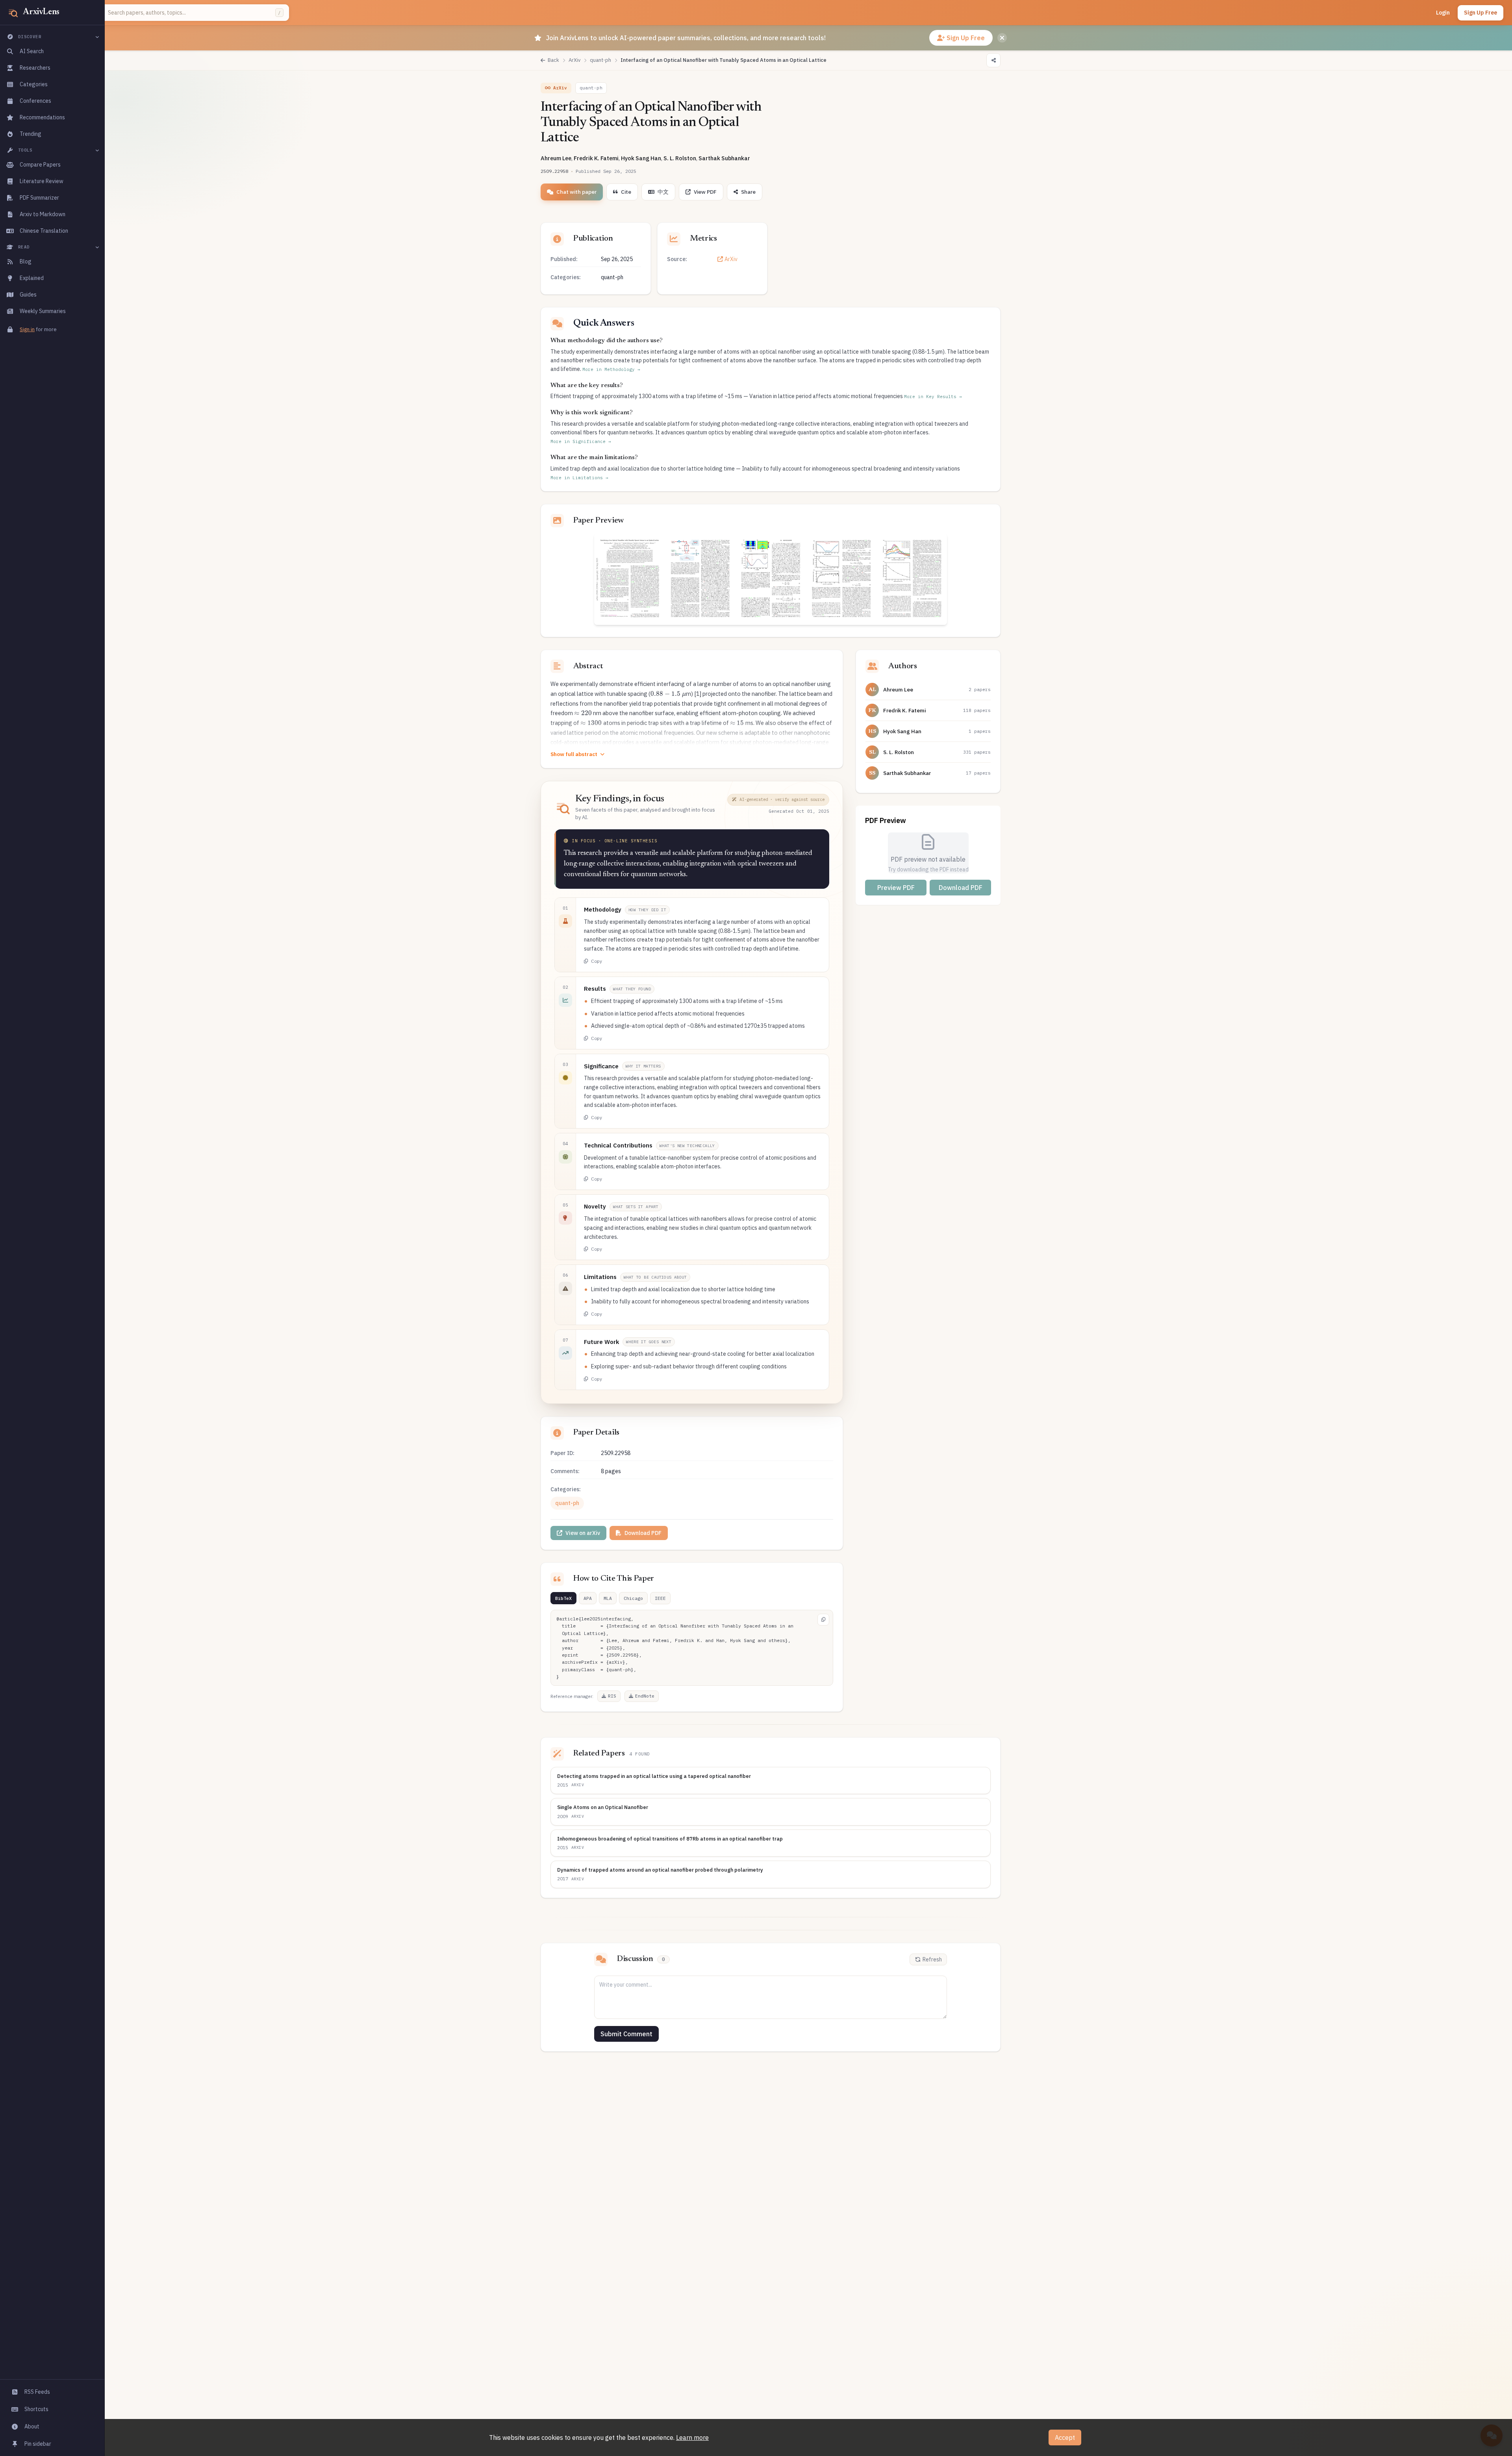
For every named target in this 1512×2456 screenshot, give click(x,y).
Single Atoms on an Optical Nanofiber (603, 1807)
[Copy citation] (823, 1620)
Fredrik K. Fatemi (596, 158)
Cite (626, 192)
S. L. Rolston (680, 158)
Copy (597, 961)
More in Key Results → (933, 397)
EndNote (645, 1696)
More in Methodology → (611, 369)
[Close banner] (1002, 38)
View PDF (705, 192)
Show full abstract (574, 754)
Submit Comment (626, 2034)
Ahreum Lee (556, 158)
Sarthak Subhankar (724, 158)
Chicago (633, 1598)
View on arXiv (583, 1533)
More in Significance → (581, 441)
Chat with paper (576, 192)
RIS (612, 1696)
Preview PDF (896, 888)
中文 (663, 192)
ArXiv (731, 259)
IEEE (660, 1598)
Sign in (27, 329)
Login (1443, 13)
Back (553, 60)
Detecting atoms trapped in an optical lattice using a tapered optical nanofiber (654, 1776)
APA (588, 1598)
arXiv (578, 1785)
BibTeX (563, 1598)
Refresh (932, 1959)
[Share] (993, 60)
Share (748, 192)
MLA (608, 1598)
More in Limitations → (579, 478)
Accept (1065, 2437)
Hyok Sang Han (641, 158)
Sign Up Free (1480, 13)
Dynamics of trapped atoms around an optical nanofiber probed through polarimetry (660, 1870)
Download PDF (643, 1533)
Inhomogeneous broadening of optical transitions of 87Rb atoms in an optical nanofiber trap (670, 1839)
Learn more (692, 2437)
